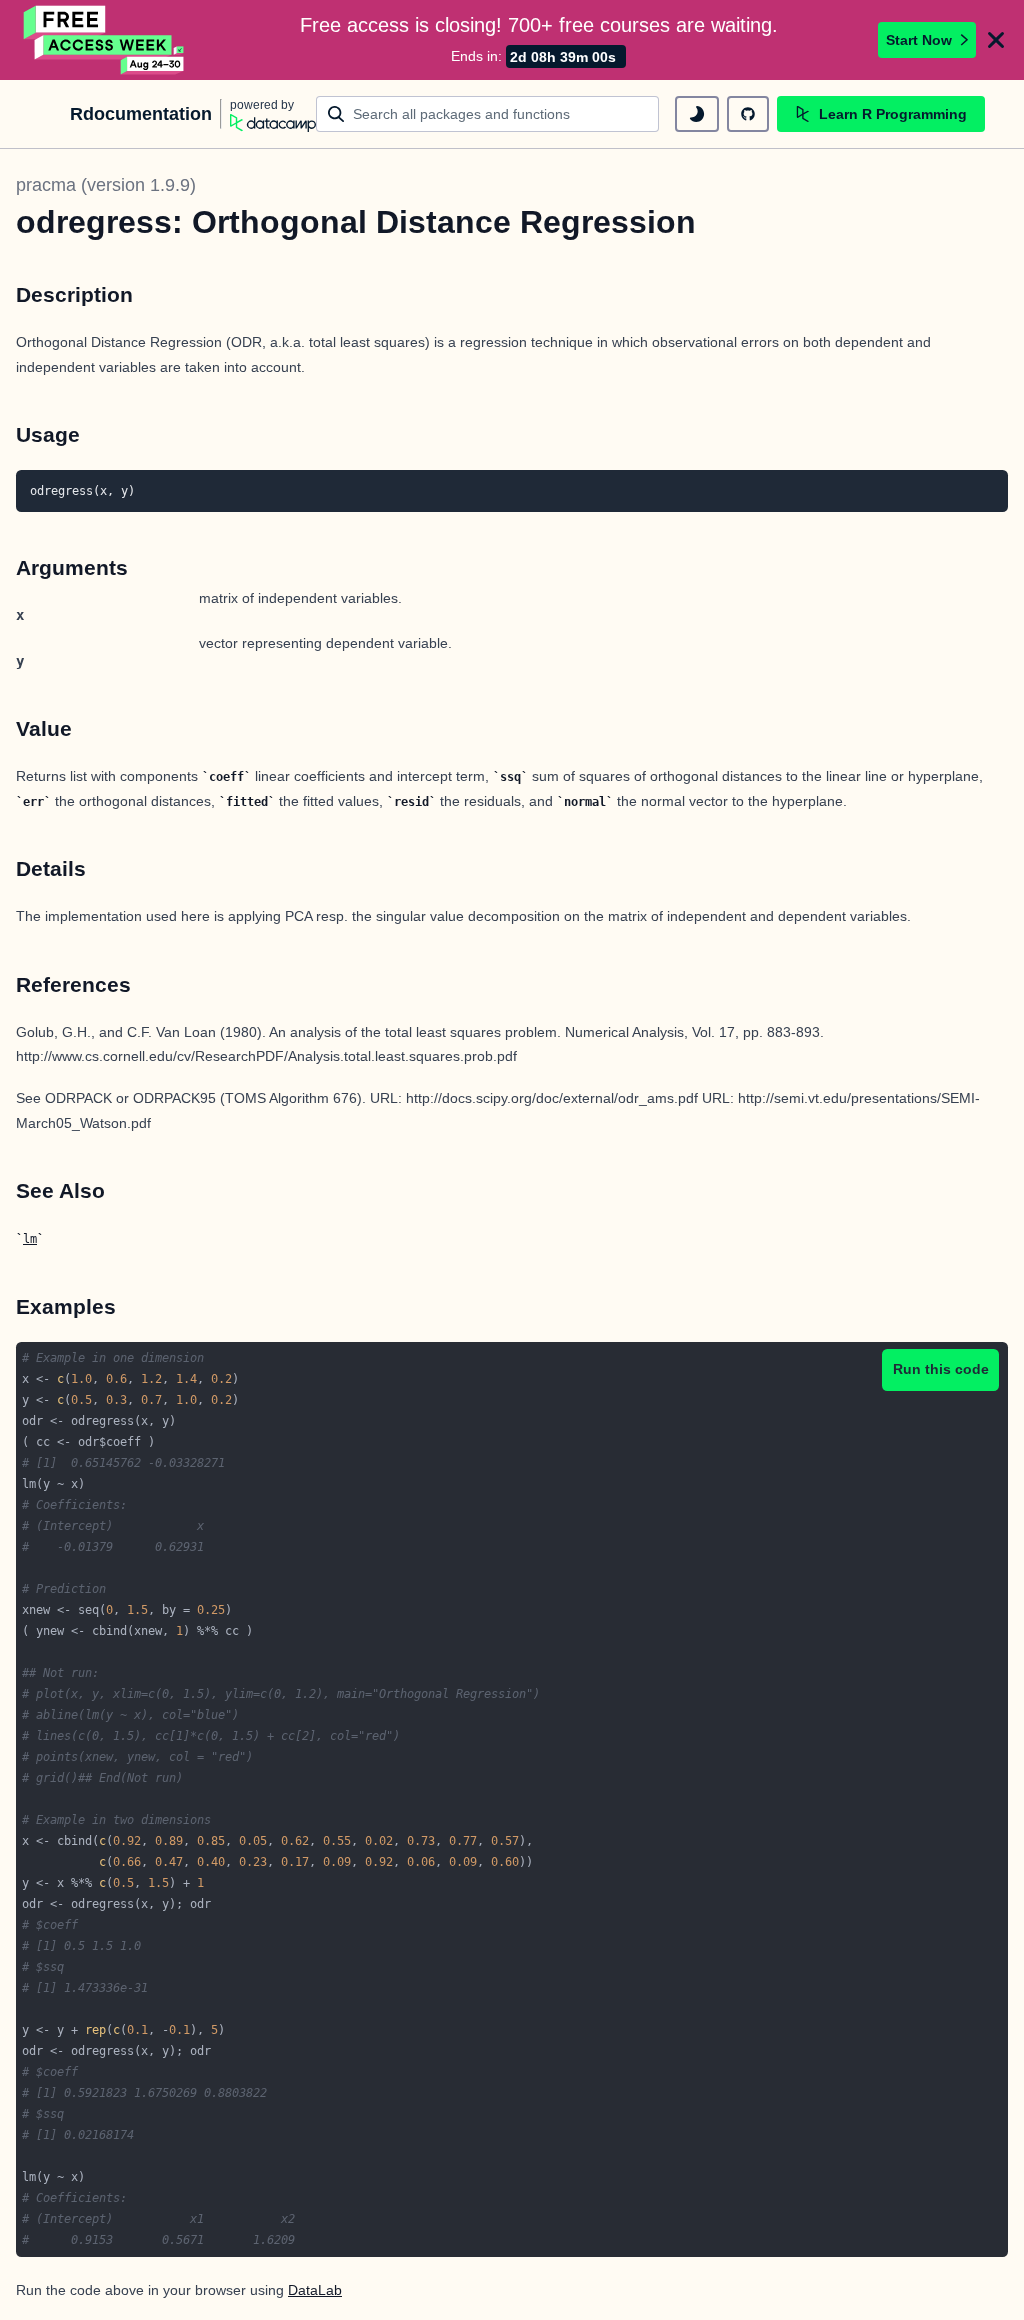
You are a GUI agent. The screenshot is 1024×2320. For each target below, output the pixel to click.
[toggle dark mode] (697, 114)
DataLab (315, 2290)
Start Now (919, 40)
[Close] (996, 40)
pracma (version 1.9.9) (106, 185)
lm (30, 1239)
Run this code (941, 1369)
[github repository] (748, 114)
